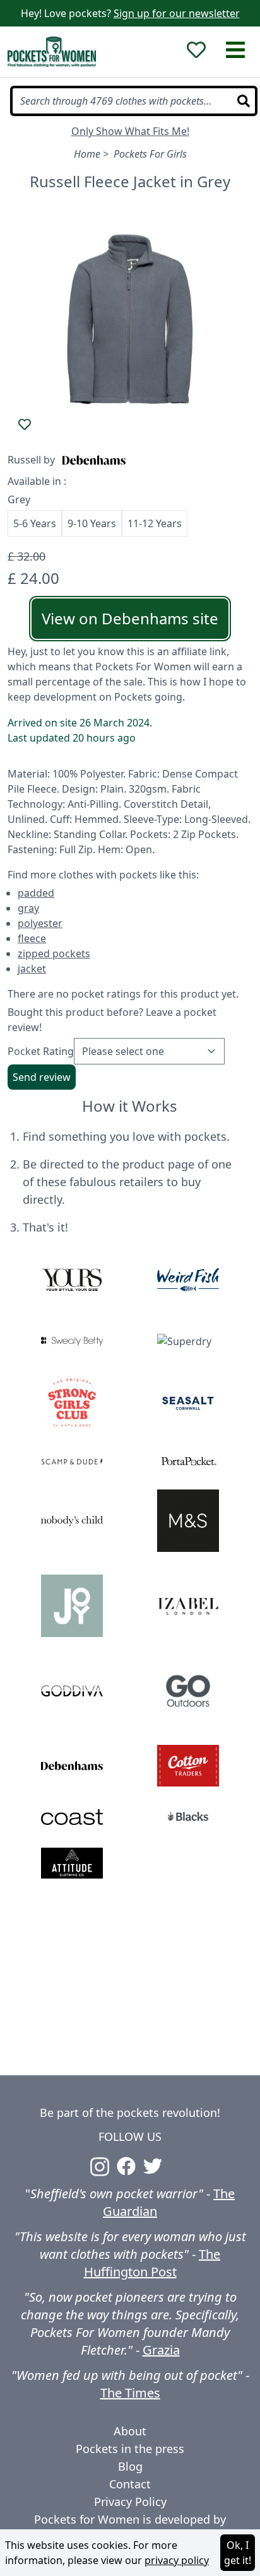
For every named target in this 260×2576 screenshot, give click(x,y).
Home (87, 154)
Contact (130, 2484)
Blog (130, 2466)
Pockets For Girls (150, 154)
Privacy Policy (130, 2502)
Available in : (37, 481)
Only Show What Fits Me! (130, 131)
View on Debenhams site (130, 618)
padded (36, 893)
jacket (32, 969)
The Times (130, 2393)
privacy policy (177, 2560)
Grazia (161, 2350)
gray (28, 908)
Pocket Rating (41, 1051)
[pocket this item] (25, 424)
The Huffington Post (152, 2263)
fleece (32, 938)
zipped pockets (54, 953)
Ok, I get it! (238, 2553)
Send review (42, 1077)
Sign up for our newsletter (177, 13)
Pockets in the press (130, 2449)
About (130, 2431)
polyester (40, 923)
